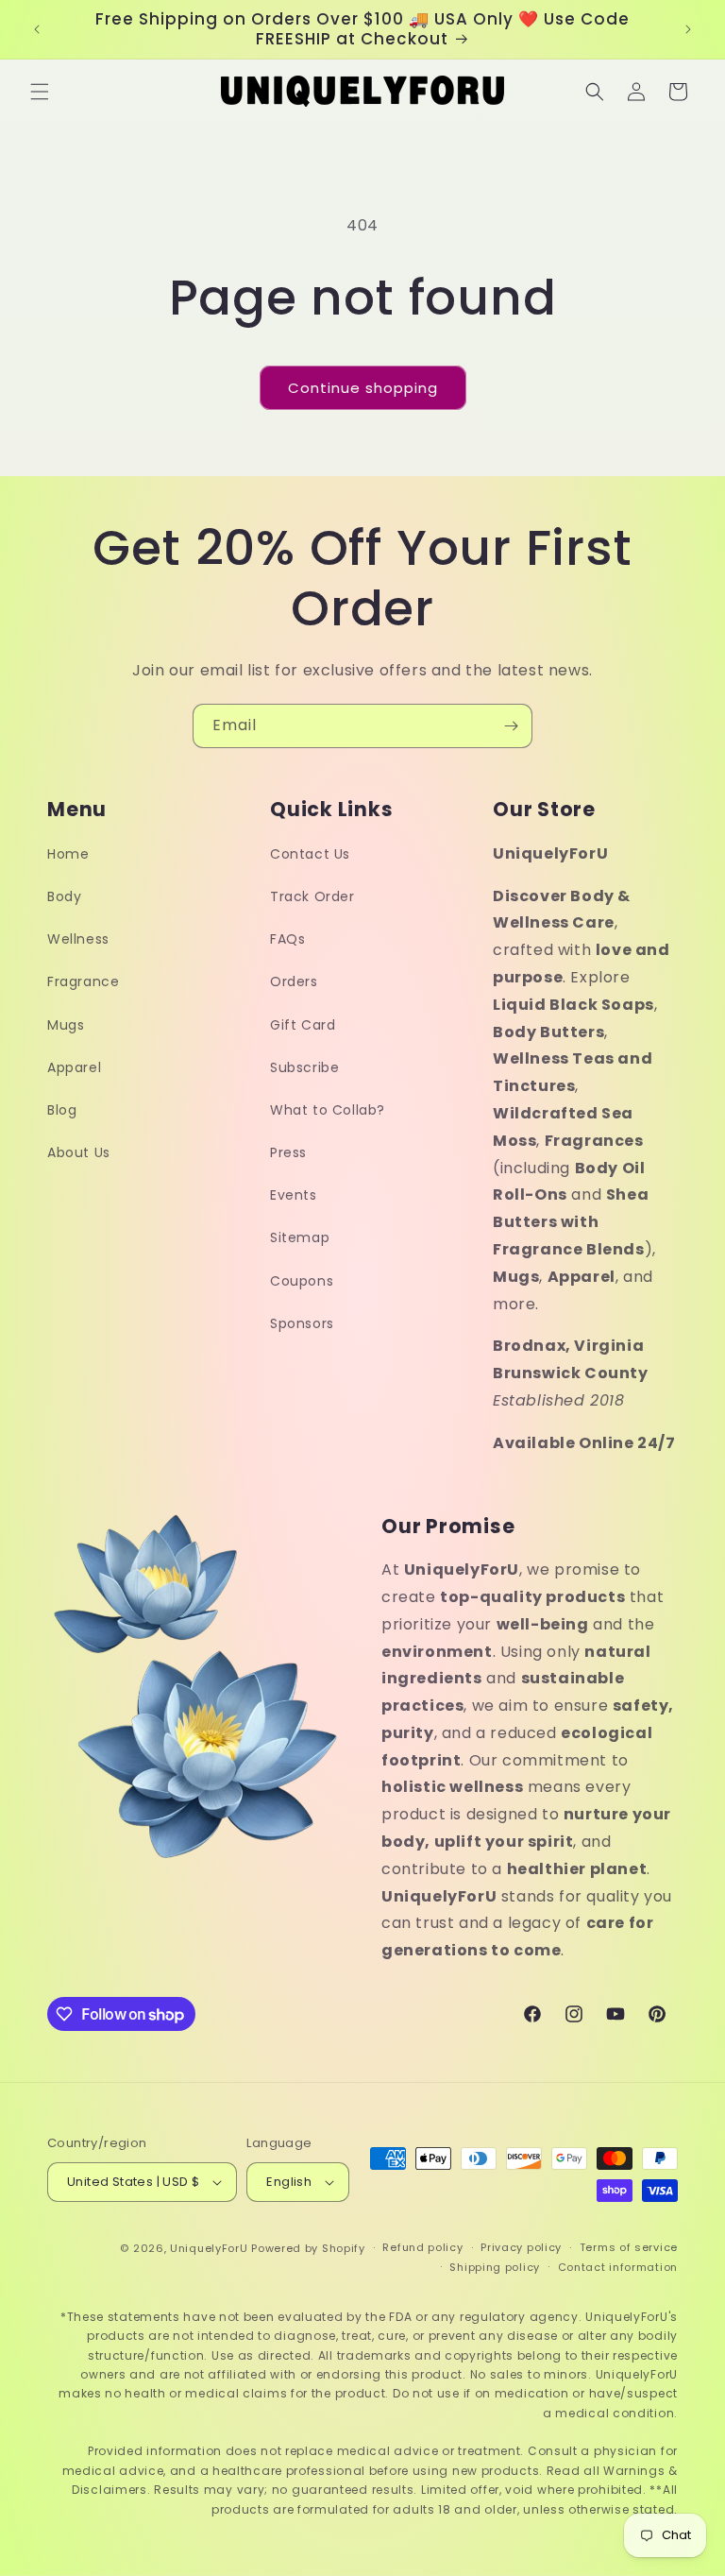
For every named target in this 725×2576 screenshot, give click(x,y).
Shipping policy (495, 2267)
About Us (79, 1152)
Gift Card (303, 1025)
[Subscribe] (511, 726)
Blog (62, 1110)
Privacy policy (521, 2247)
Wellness (78, 939)
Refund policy (422, 2247)
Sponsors (302, 1323)
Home (68, 854)
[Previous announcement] (37, 29)
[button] (40, 92)
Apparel (74, 1067)
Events (294, 1195)
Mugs (66, 1025)
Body (64, 896)
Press (288, 1152)
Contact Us (310, 854)
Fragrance (83, 981)
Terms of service (629, 2247)
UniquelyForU (209, 2248)
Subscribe (304, 1067)
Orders (294, 981)
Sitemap (300, 1237)
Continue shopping (363, 388)
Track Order (312, 896)
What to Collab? (328, 1110)
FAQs (287, 939)
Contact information (618, 2267)
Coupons (302, 1281)
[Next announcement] (688, 29)
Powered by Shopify (308, 2248)
